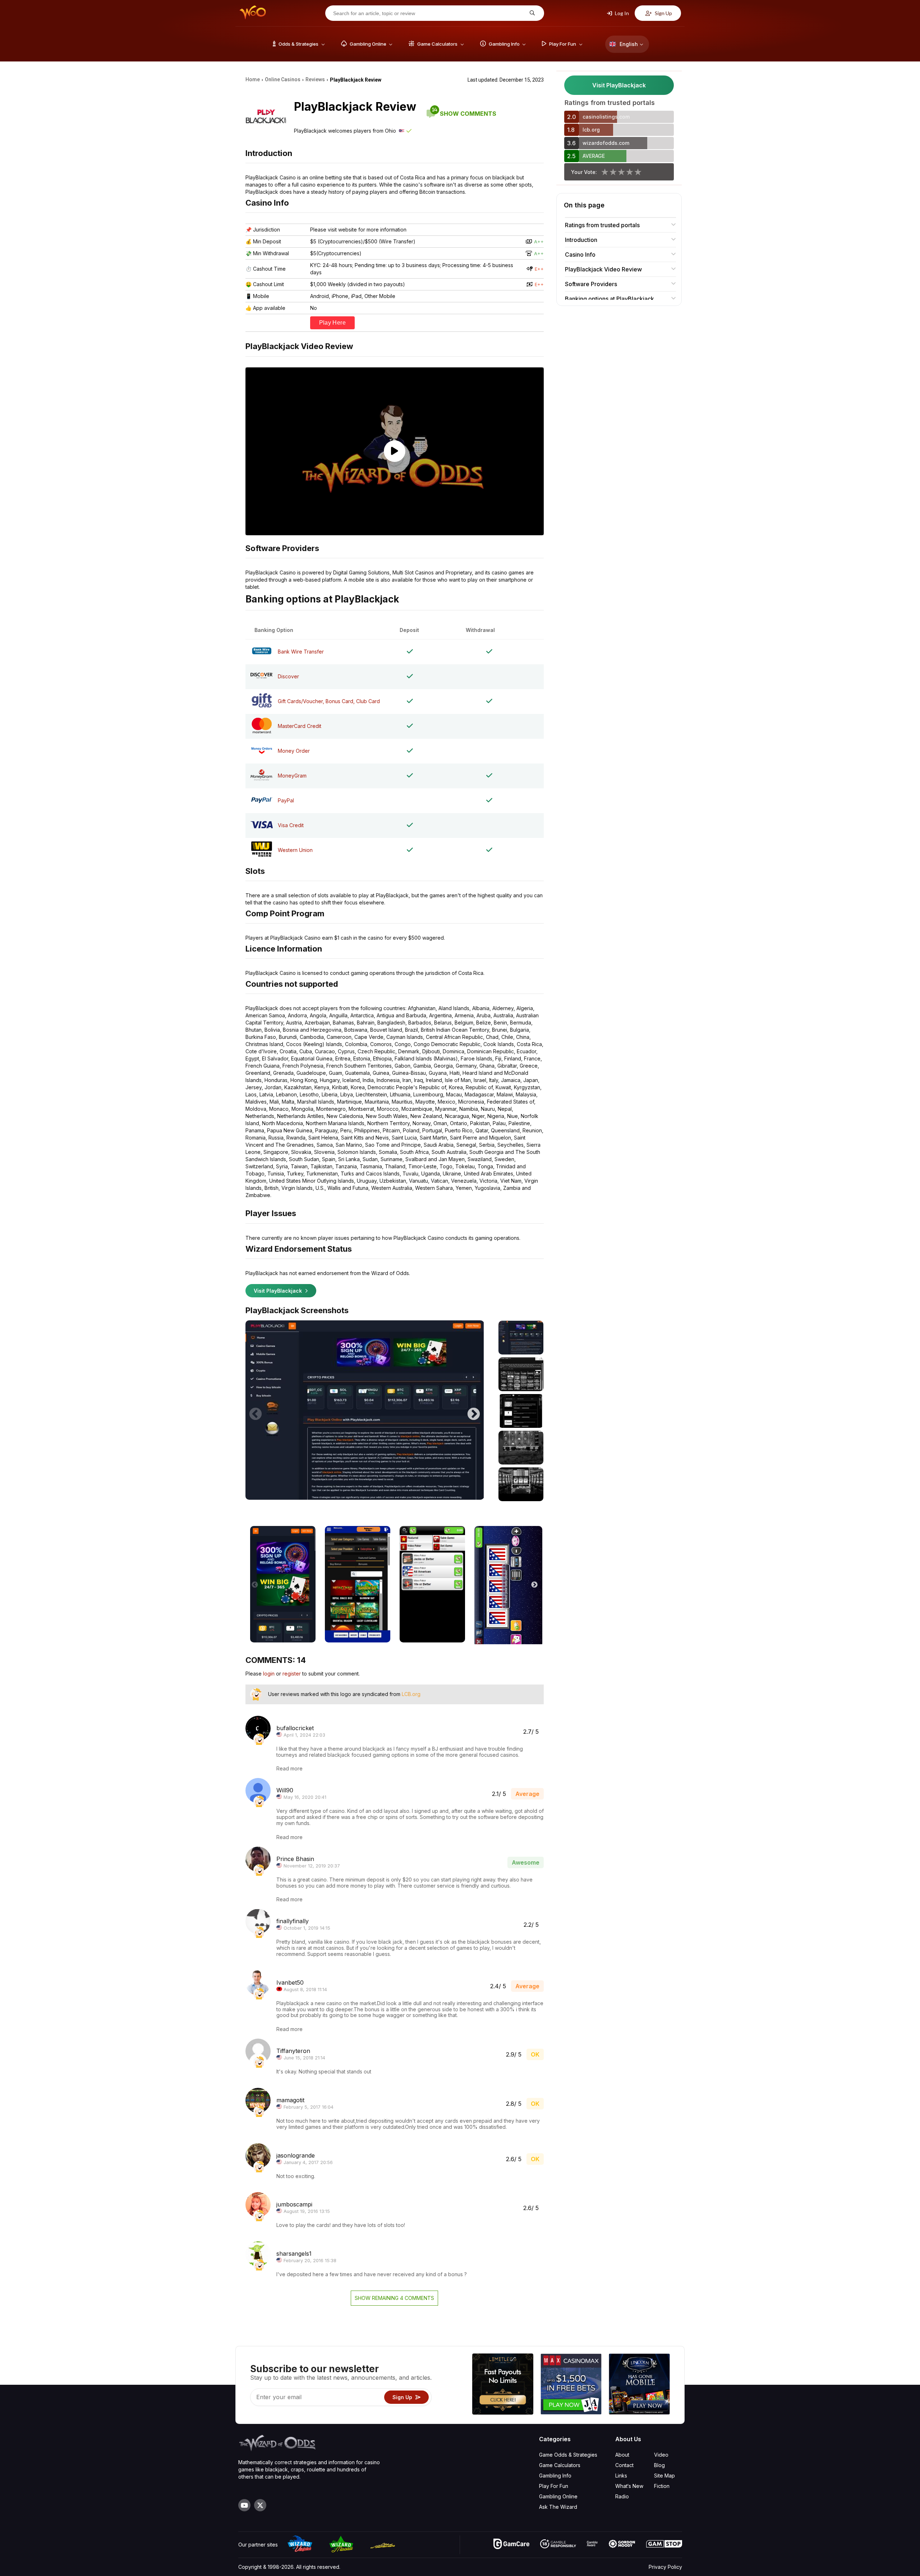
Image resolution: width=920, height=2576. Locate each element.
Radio (622, 2496)
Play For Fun (554, 2486)
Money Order (294, 751)
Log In (621, 13)
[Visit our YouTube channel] (244, 2505)
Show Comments (464, 114)
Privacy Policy (665, 2567)
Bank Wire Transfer (301, 652)
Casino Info (580, 255)
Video (661, 2455)
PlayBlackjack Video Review (603, 269)
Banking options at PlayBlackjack (609, 299)
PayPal (286, 800)
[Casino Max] (571, 2385)
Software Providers (591, 284)
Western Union (295, 850)
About (622, 2455)
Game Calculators (560, 2465)
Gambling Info (555, 2476)
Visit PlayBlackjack (279, 1291)
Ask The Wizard (558, 2507)
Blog (659, 2465)
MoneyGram (292, 776)
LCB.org (411, 1694)
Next (474, 1411)
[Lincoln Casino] (639, 2385)
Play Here (333, 323)
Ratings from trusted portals (602, 225)
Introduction (581, 240)
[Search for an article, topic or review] (531, 13)
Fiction (662, 2486)
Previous (256, 1411)
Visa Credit (291, 825)
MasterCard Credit (300, 726)
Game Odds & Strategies (568, 2455)
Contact (624, 2465)
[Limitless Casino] (503, 2385)
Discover (288, 676)
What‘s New (629, 2486)
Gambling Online (558, 2496)
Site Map (664, 2476)
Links (621, 2476)
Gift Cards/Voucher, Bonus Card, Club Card (329, 701)
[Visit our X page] (260, 2505)
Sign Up (663, 13)
